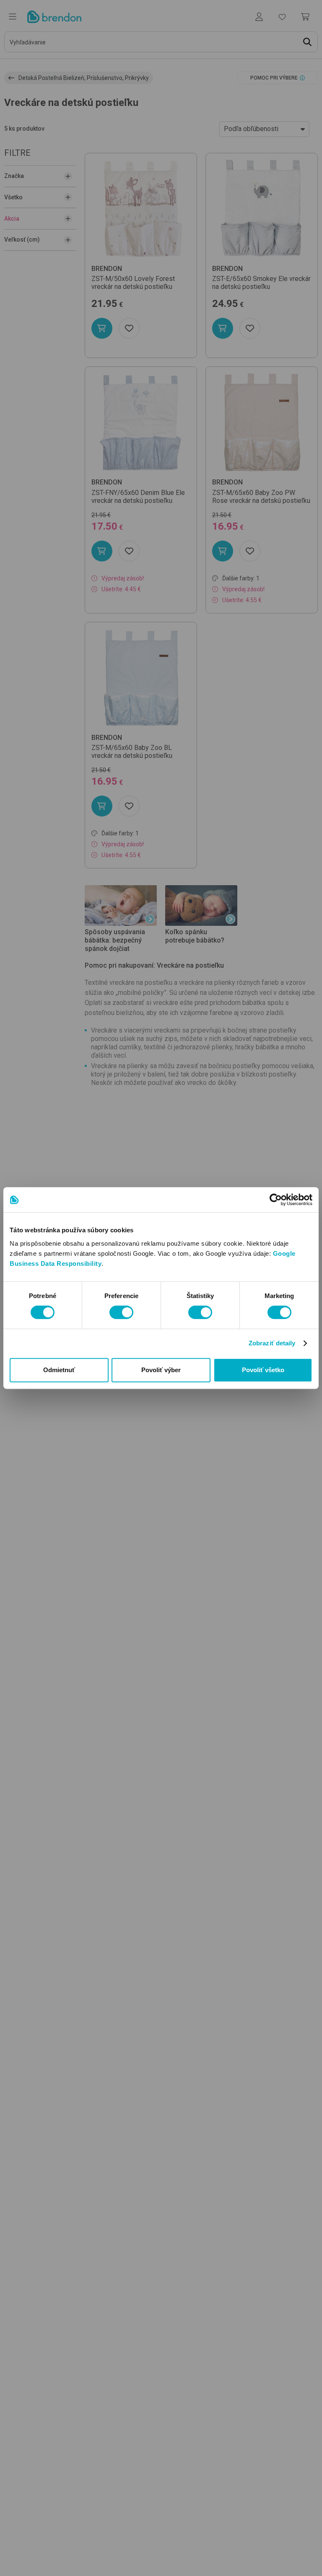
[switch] (121, 1312)
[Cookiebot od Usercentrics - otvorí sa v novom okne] (276, 1200)
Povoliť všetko (263, 1370)
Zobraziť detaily (272, 1343)
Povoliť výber (161, 1370)
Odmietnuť (59, 1370)
